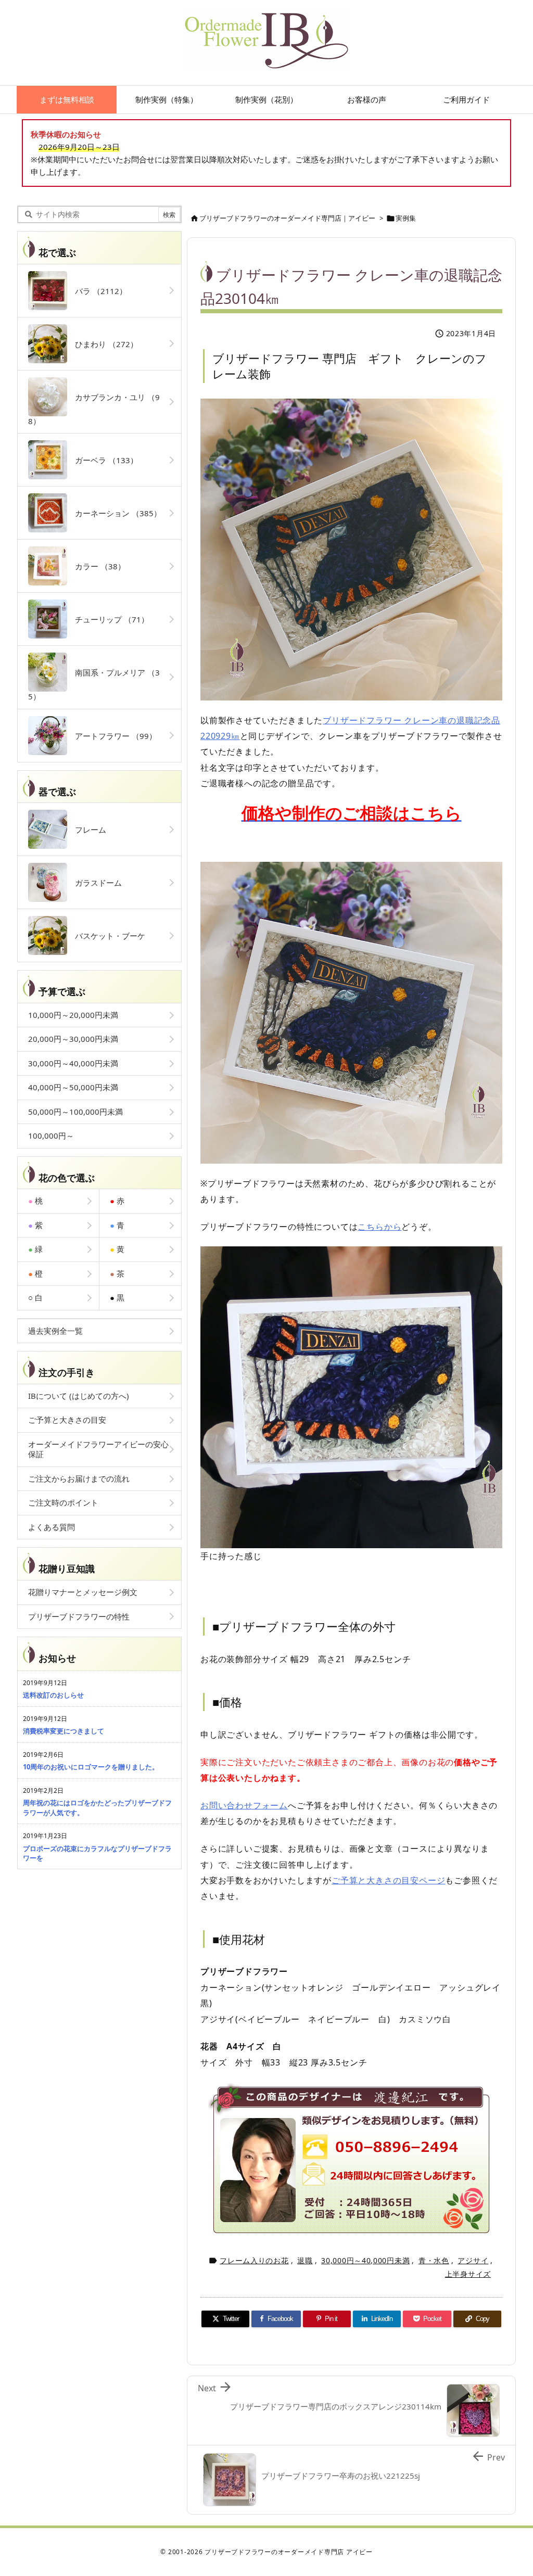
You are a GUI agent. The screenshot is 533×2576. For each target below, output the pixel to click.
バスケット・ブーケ (106, 936)
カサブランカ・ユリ (94, 409)
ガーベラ (103, 460)
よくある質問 (52, 1527)
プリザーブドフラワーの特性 (79, 1616)
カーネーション (114, 513)
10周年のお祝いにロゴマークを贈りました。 (91, 1767)
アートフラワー (112, 736)
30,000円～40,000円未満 (365, 2260)
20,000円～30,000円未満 (73, 1039)
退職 (305, 2260)
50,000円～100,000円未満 (75, 1112)
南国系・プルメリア (94, 684)
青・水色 (434, 2260)
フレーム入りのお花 (254, 2260)
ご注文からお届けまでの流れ (79, 1478)
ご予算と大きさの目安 (67, 1420)
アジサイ (473, 2260)
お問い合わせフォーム (244, 1805)
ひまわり (103, 344)
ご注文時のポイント (63, 1502)
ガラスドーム (94, 883)
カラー (96, 566)
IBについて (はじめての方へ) (79, 1396)
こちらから (379, 1227)
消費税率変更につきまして (64, 1731)
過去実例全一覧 (55, 1331)
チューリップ (108, 619)
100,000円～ (51, 1136)
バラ (97, 291)
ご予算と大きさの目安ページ (388, 1880)
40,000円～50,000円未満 (73, 1087)
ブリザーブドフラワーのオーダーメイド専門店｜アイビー (287, 218)
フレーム (87, 830)
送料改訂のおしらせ (53, 1695)
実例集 (406, 218)
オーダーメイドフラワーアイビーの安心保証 (98, 1449)
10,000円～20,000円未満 (73, 1015)
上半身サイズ (468, 2274)
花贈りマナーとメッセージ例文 (83, 1592)
